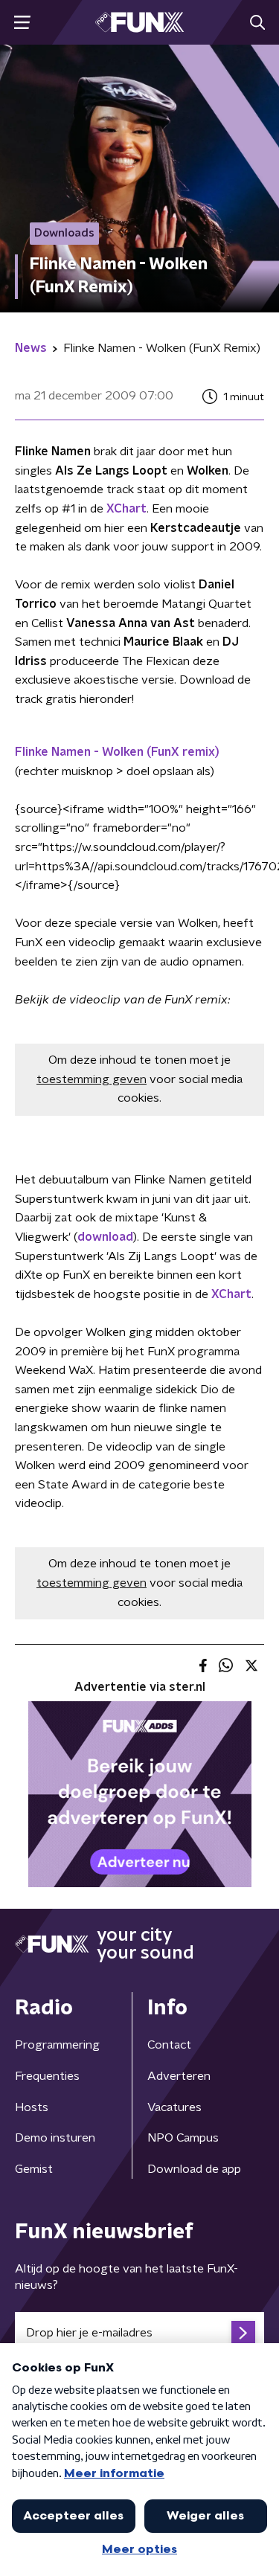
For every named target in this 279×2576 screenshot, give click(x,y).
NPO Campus (183, 2138)
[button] (22, 23)
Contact (169, 2045)
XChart (126, 509)
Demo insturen (55, 2138)
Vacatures (174, 2107)
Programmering (57, 2045)
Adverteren (179, 2076)
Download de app (194, 2169)
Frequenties (47, 2076)
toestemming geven (92, 1079)
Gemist (34, 2169)
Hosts (32, 2107)
